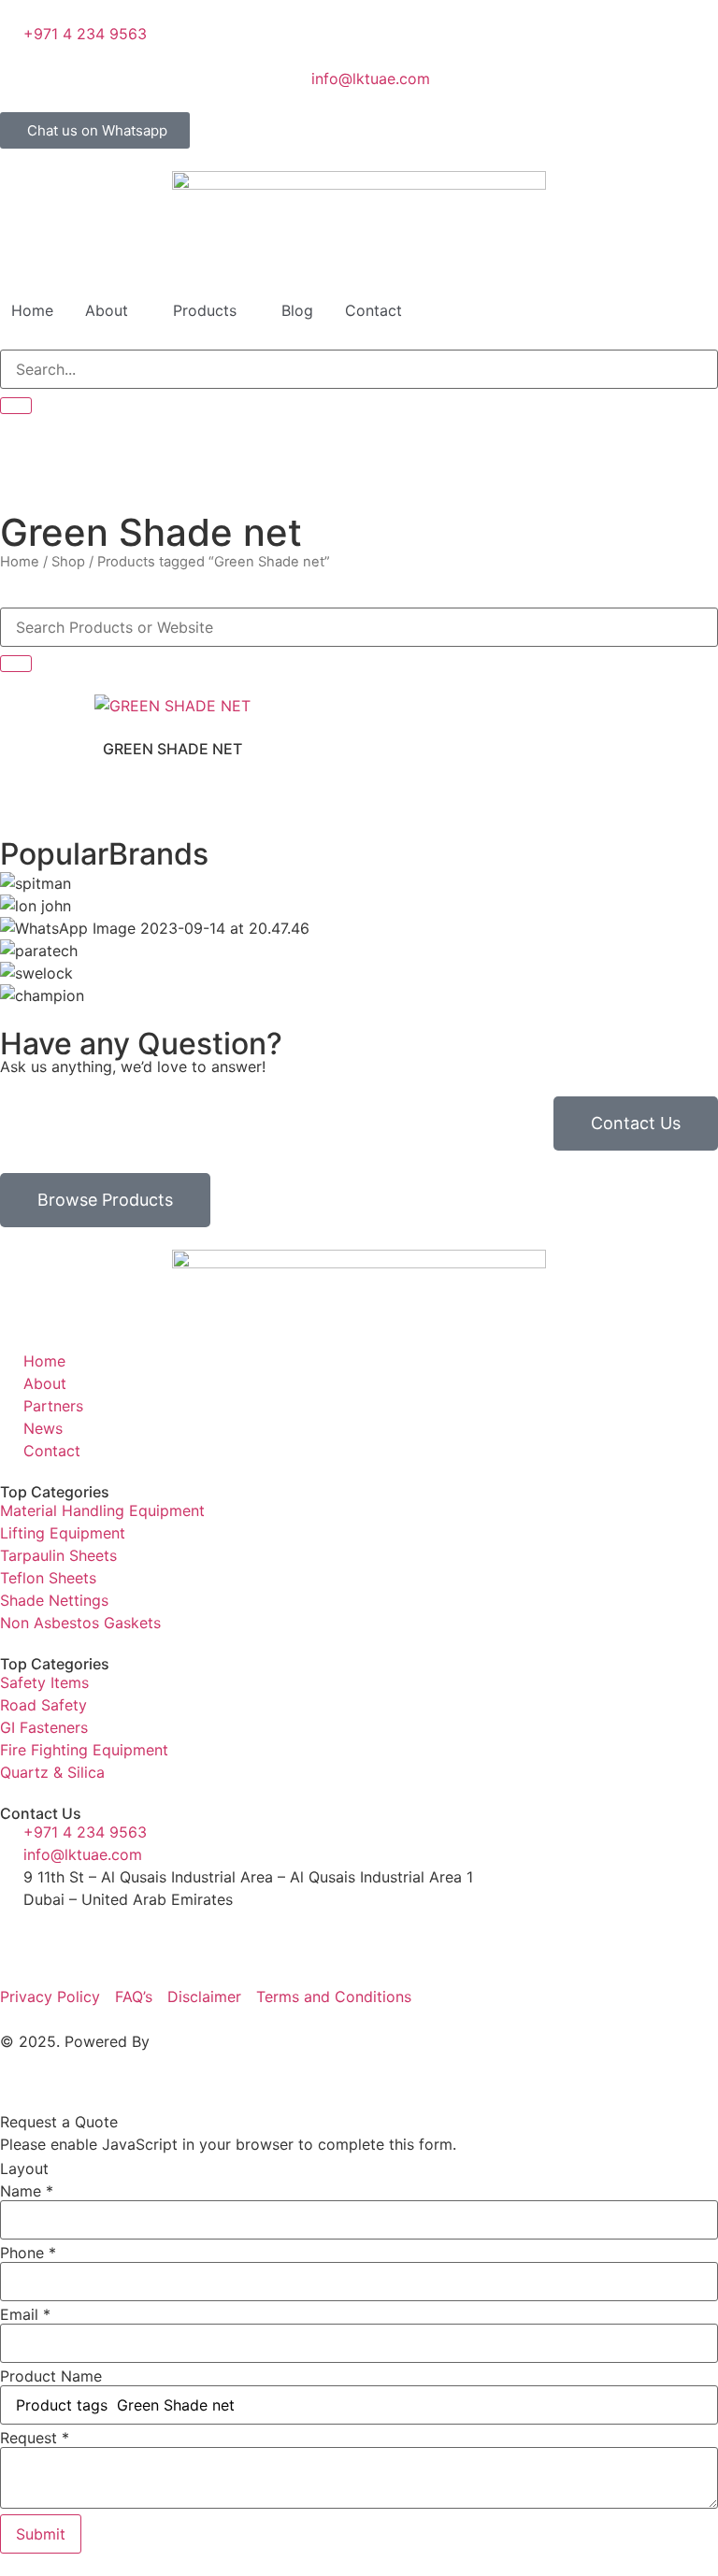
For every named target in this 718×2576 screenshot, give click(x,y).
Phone (28, 2253)
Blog (297, 310)
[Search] (16, 406)
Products (205, 310)
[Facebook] (23, 1934)
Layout (24, 2168)
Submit (41, 2534)
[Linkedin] (75, 1934)
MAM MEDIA (199, 2041)
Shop (68, 562)
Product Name (51, 2376)
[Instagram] (126, 1934)
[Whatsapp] (178, 1934)
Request (35, 2438)
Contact (373, 310)
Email (25, 2314)
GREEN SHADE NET (172, 749)
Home (32, 310)
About (107, 310)
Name (27, 2191)
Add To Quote (173, 700)
